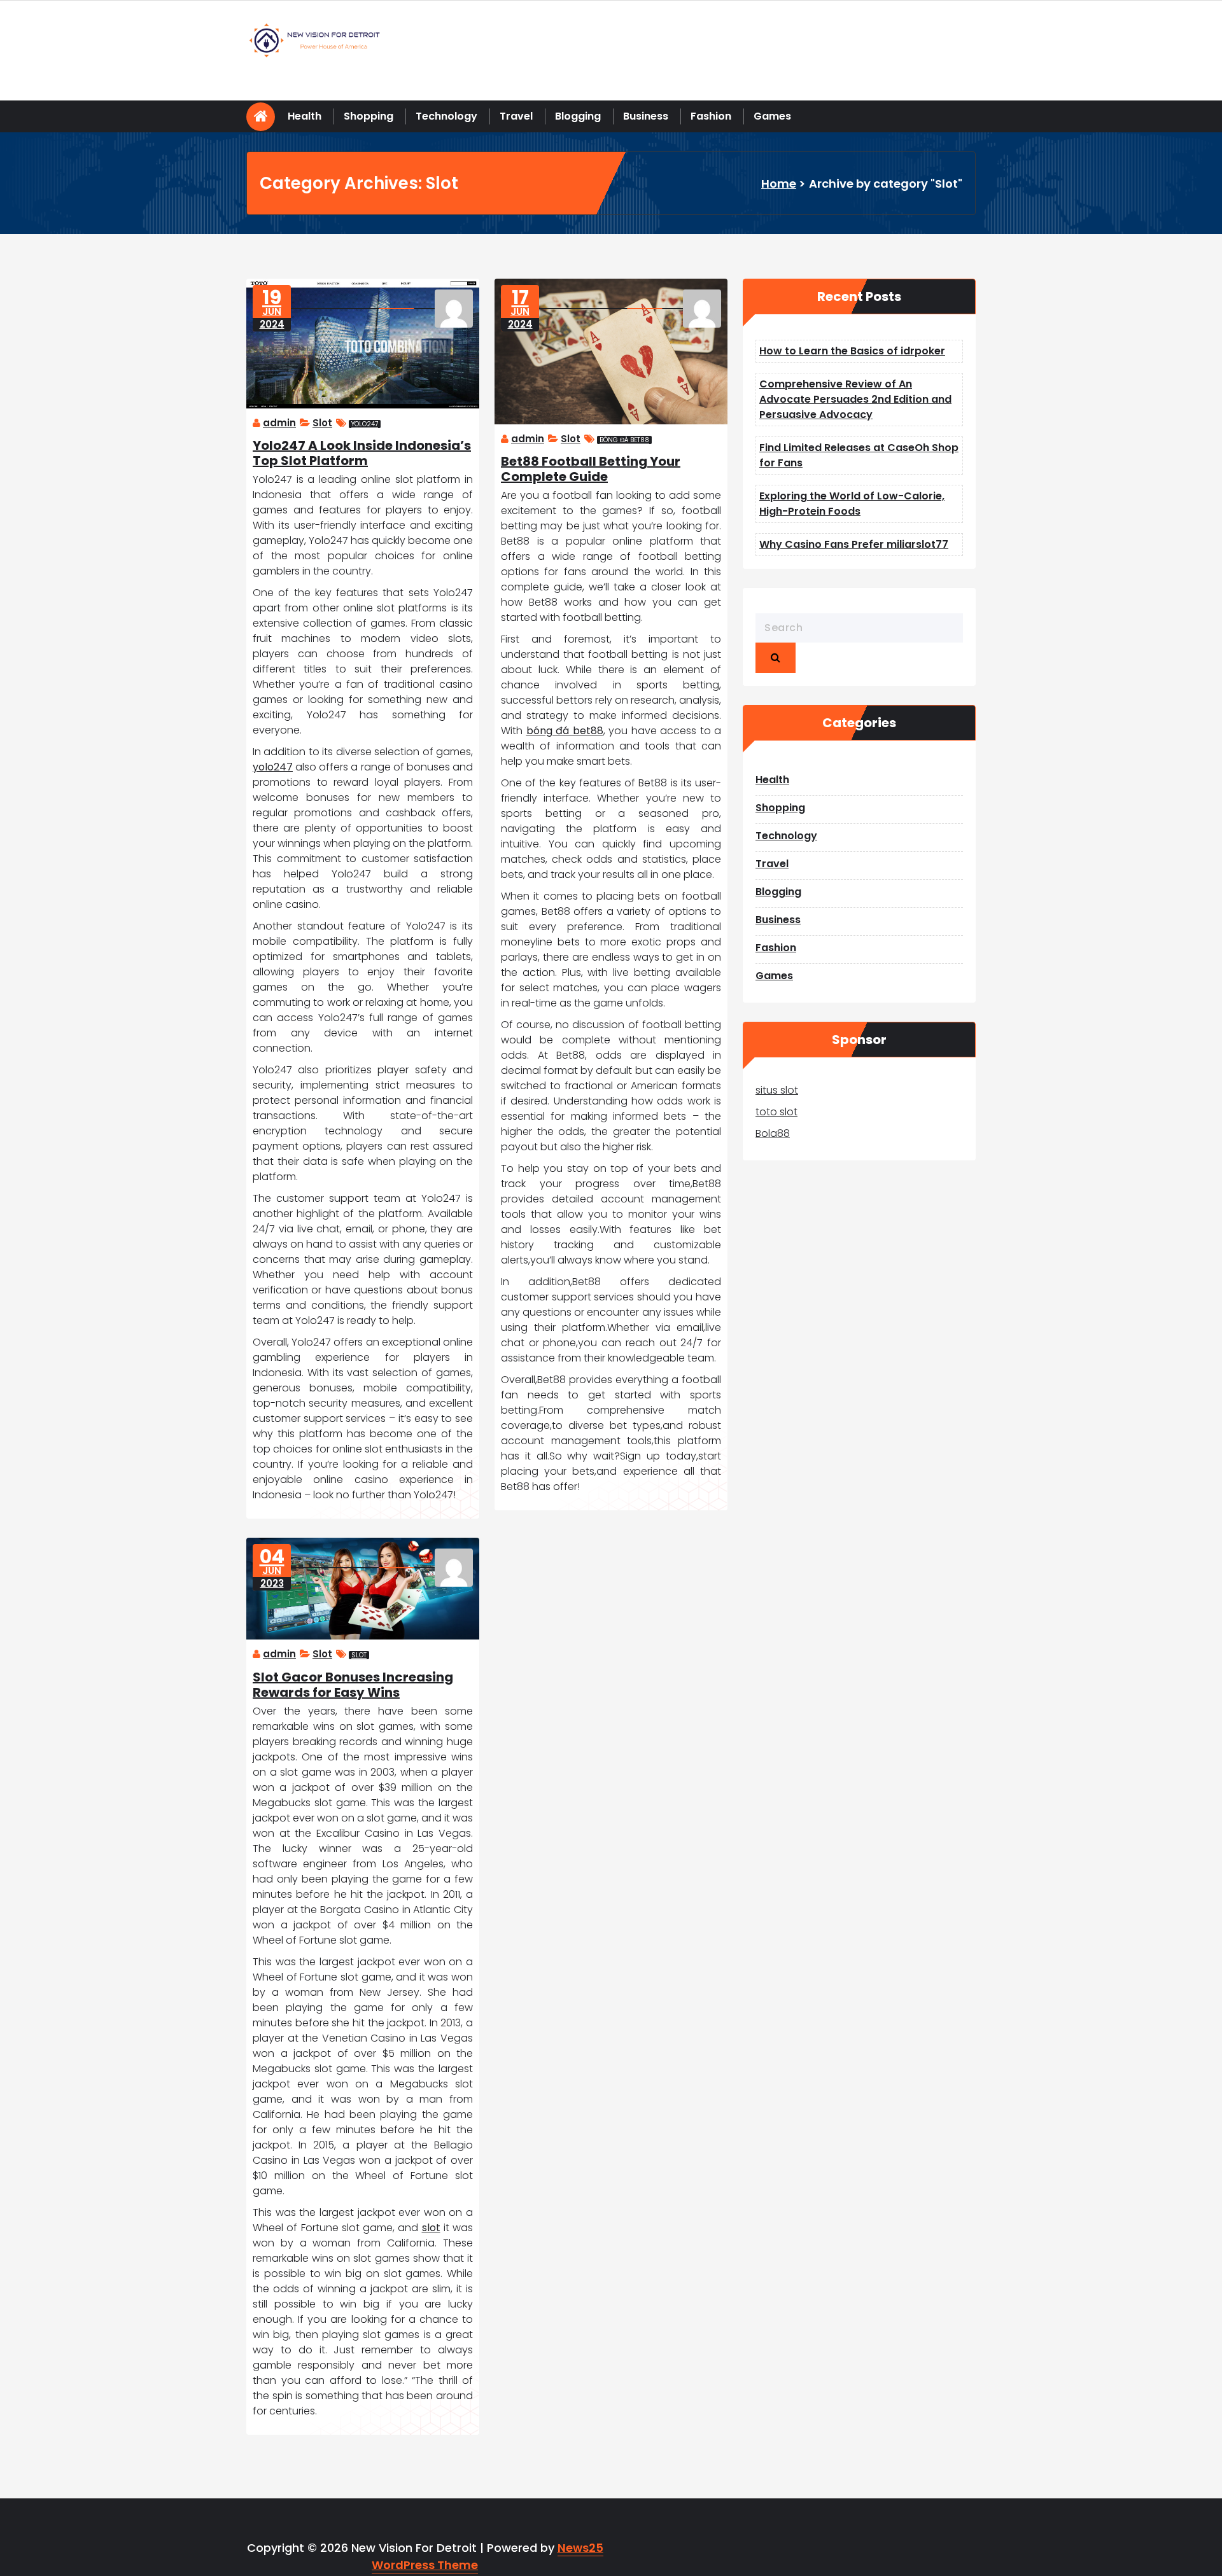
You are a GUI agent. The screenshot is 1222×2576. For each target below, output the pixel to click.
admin (279, 423)
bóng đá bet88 (624, 440)
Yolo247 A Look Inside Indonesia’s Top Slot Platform (362, 453)
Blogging (578, 116)
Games (772, 116)
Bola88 (773, 1133)
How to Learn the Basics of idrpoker (852, 351)
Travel (516, 116)
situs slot (777, 1090)
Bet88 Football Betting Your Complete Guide (591, 469)
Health (305, 116)
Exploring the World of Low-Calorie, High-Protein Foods (852, 504)
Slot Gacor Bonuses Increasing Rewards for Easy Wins (353, 1685)
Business (646, 116)
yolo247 (365, 424)
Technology (446, 116)
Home (779, 184)
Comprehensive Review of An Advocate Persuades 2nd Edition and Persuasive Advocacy (855, 399)
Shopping (369, 116)
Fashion (711, 116)
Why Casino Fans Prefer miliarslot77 (854, 544)
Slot (322, 423)
